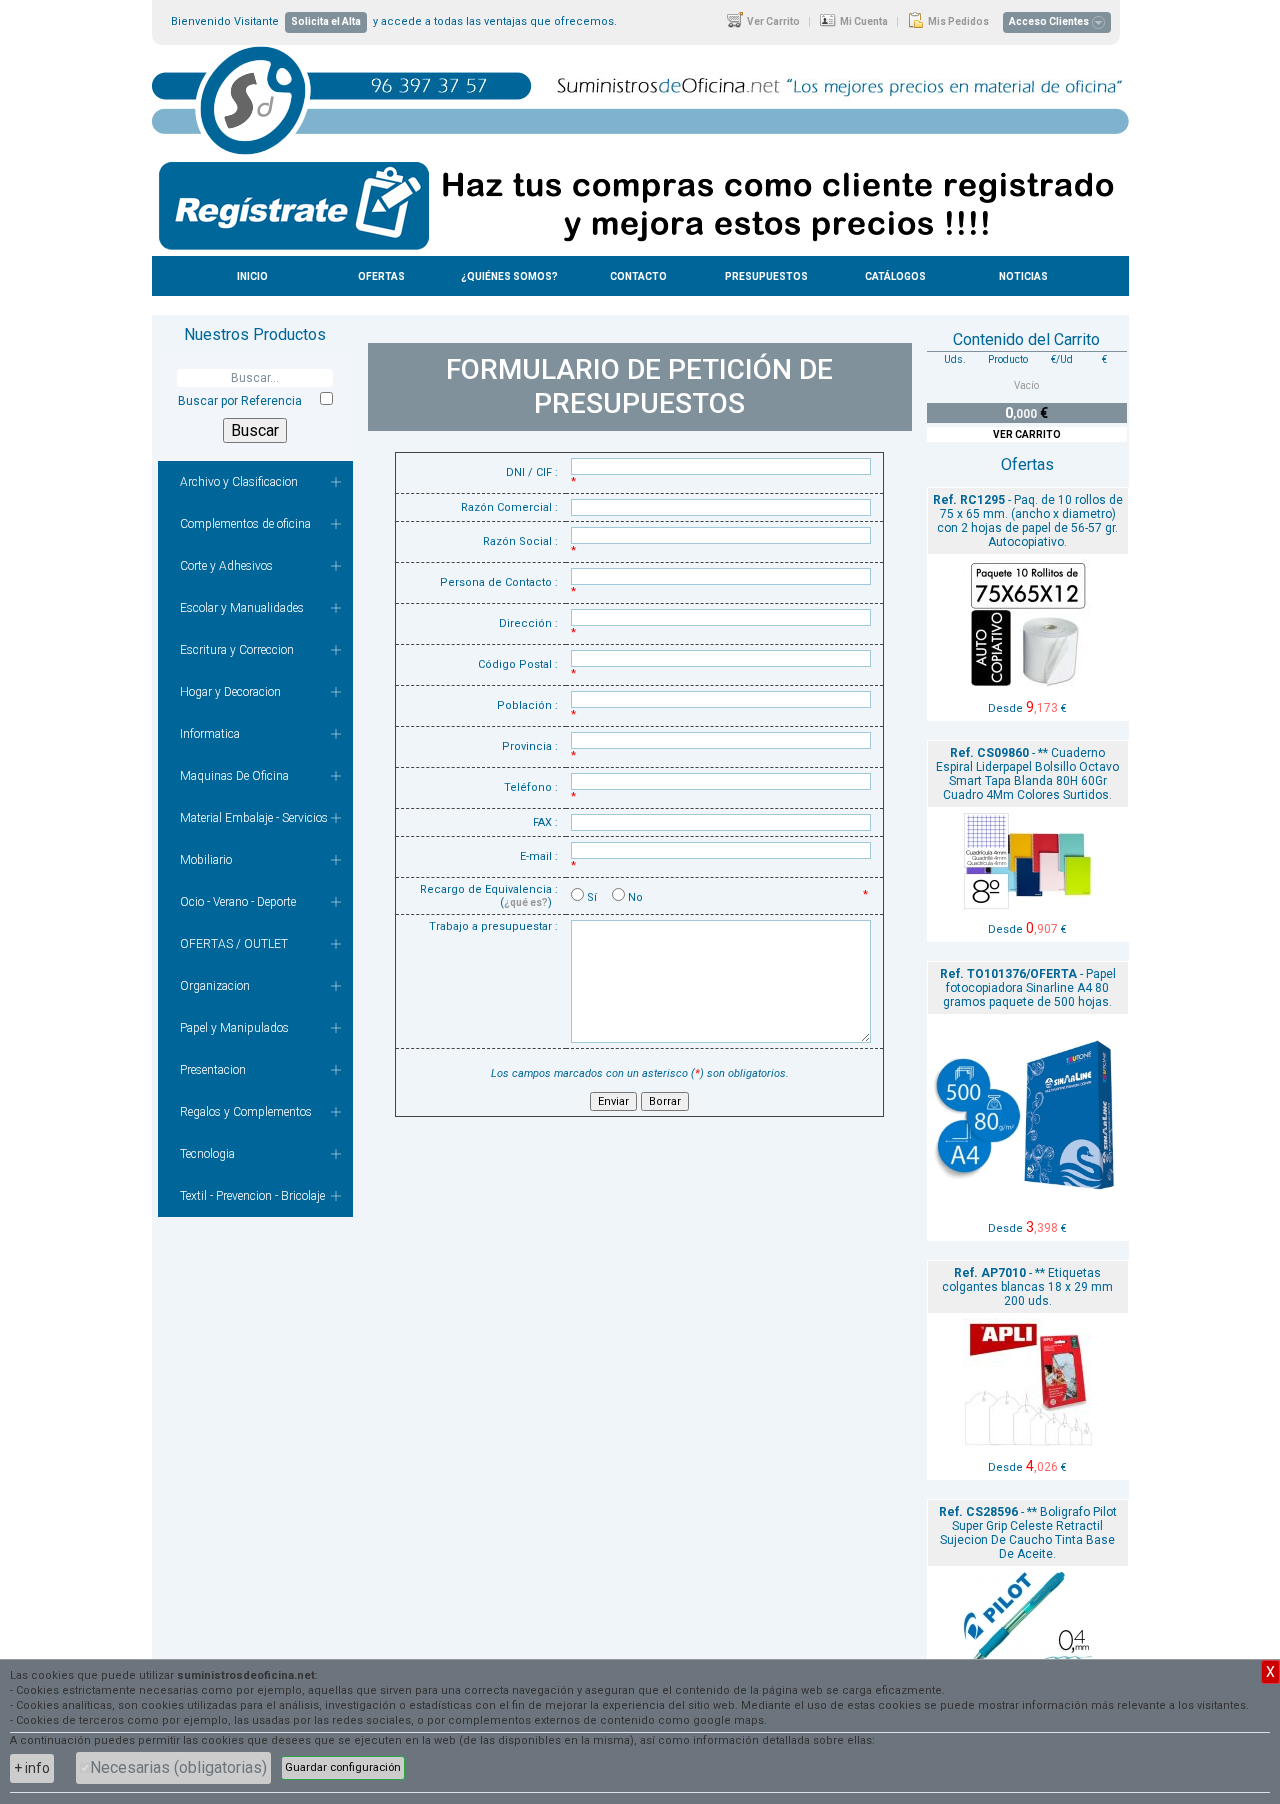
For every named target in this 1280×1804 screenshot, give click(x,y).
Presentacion (213, 1070)
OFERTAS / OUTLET (234, 944)
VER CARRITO (1027, 434)
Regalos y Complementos (246, 1112)
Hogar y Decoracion (230, 692)
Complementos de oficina (245, 524)
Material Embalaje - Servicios (254, 818)
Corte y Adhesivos (226, 566)
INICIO (252, 276)
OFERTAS (381, 276)
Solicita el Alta (326, 21)
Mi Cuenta (863, 21)
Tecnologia (207, 1154)
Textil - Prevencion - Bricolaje (252, 1196)
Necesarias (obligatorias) (178, 1767)
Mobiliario (206, 860)
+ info (32, 1768)
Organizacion (215, 986)
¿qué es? (526, 902)
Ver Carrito (772, 21)
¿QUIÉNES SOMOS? (509, 276)
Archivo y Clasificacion (239, 482)
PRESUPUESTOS (766, 276)
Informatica (210, 734)
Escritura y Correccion (237, 650)
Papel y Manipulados (234, 1028)
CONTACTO (638, 276)
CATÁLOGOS (895, 276)
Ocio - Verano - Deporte (238, 902)
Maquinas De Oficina (234, 776)
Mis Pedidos (957, 21)
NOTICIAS (1023, 276)
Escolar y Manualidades (242, 608)
